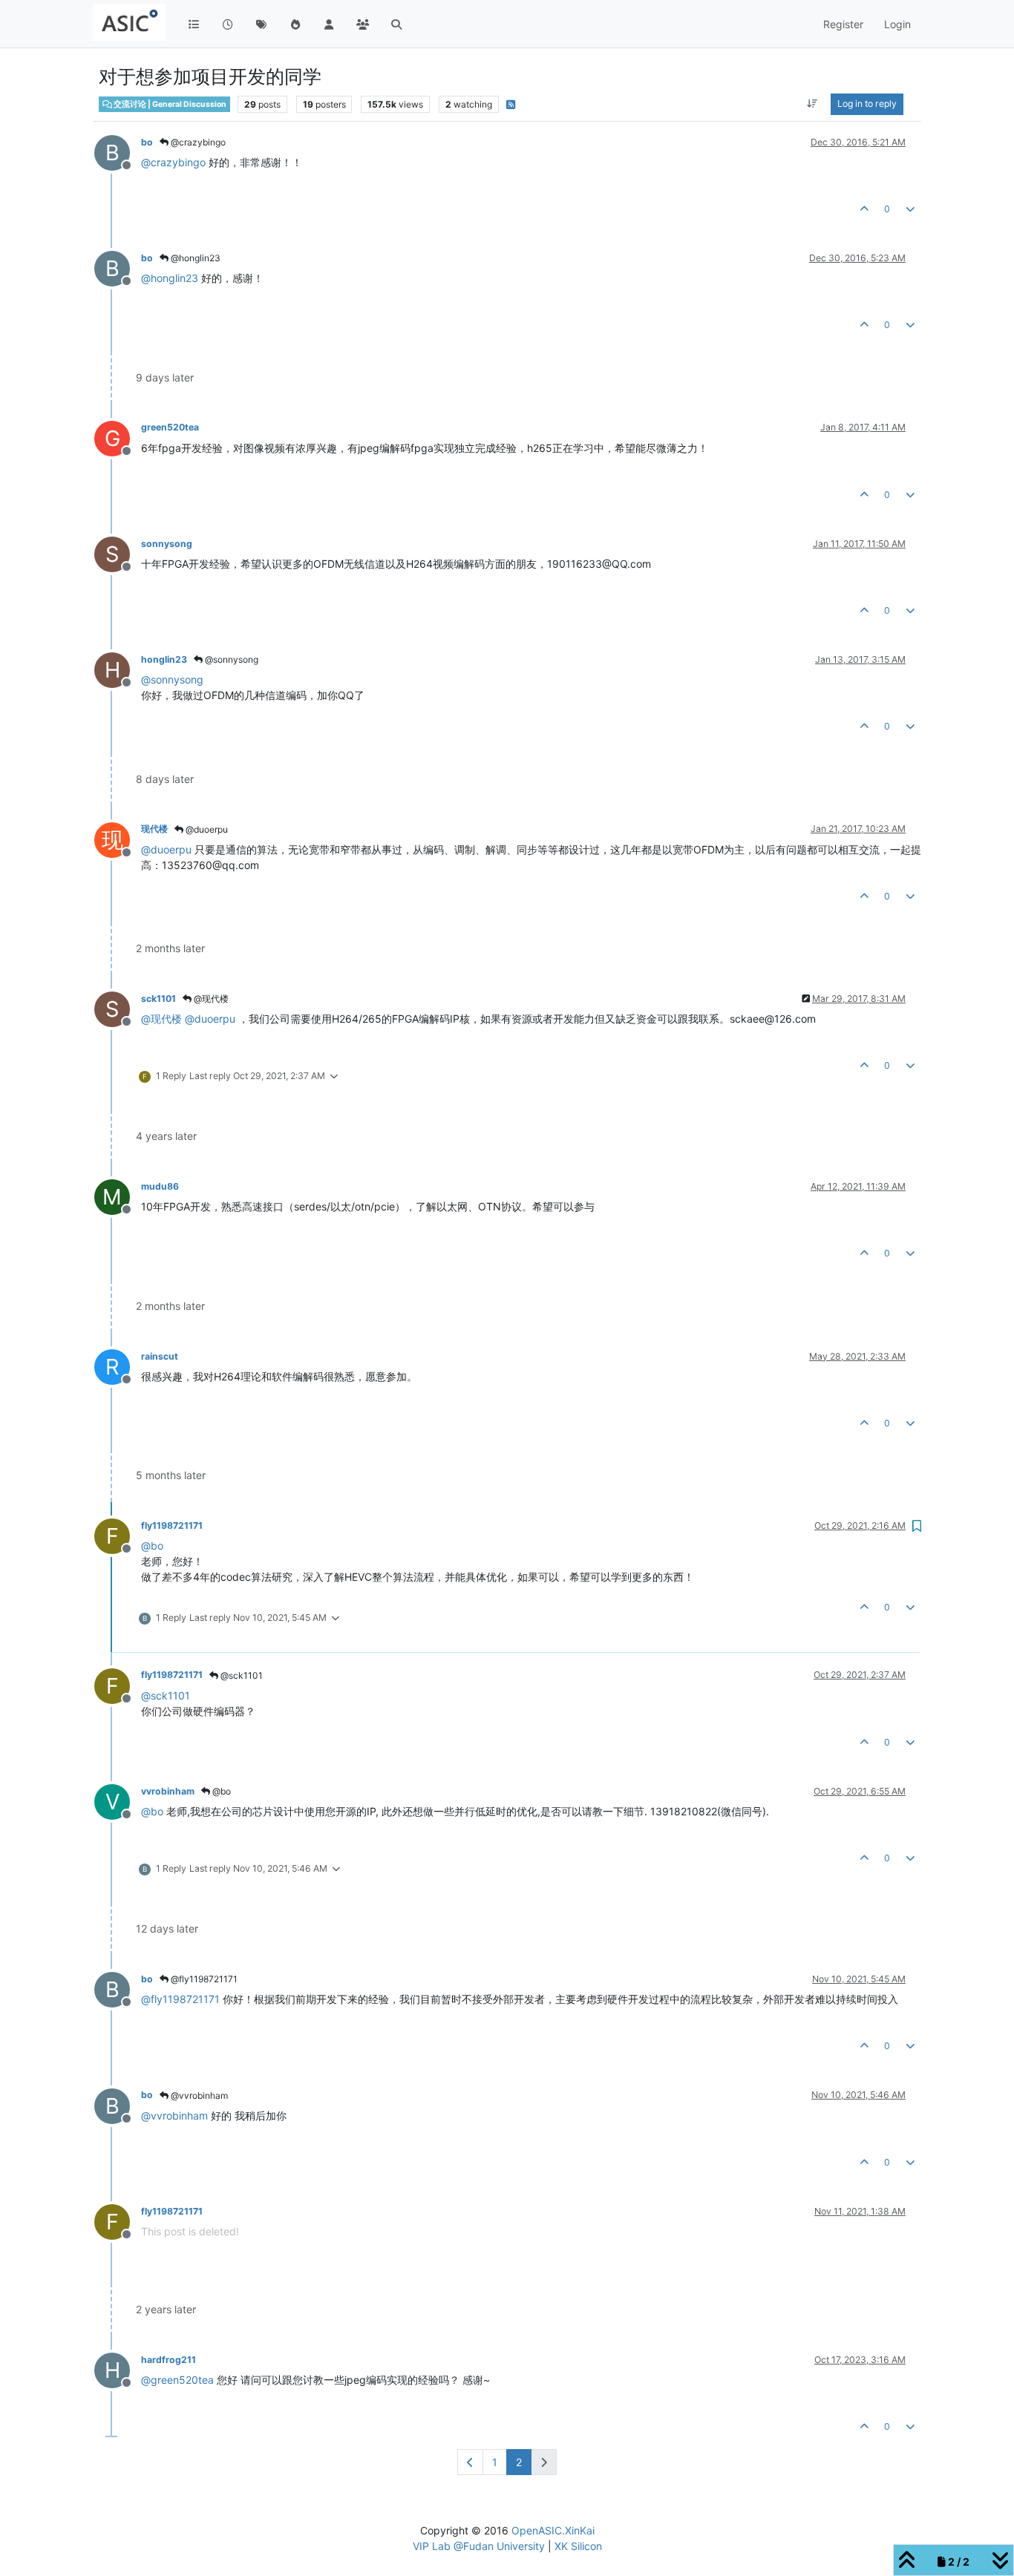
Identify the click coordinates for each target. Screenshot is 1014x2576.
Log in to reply (867, 104)
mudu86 (160, 1186)
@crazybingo (197, 142)
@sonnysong (230, 659)
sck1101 (158, 999)
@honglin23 (194, 258)
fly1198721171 (172, 1525)
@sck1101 (241, 1675)
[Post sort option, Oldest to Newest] (812, 104)
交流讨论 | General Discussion (169, 104)
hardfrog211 (169, 2360)
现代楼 (154, 829)
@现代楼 (210, 999)
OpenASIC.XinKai (553, 2530)
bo (147, 142)
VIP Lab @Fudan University (479, 2546)
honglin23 (164, 659)
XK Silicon (578, 2546)
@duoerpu (206, 829)
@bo (220, 1791)
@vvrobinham (198, 2095)
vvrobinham (168, 1791)
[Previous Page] (470, 2462)
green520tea (170, 427)
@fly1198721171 (203, 1979)
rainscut (160, 1356)
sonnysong (167, 544)
